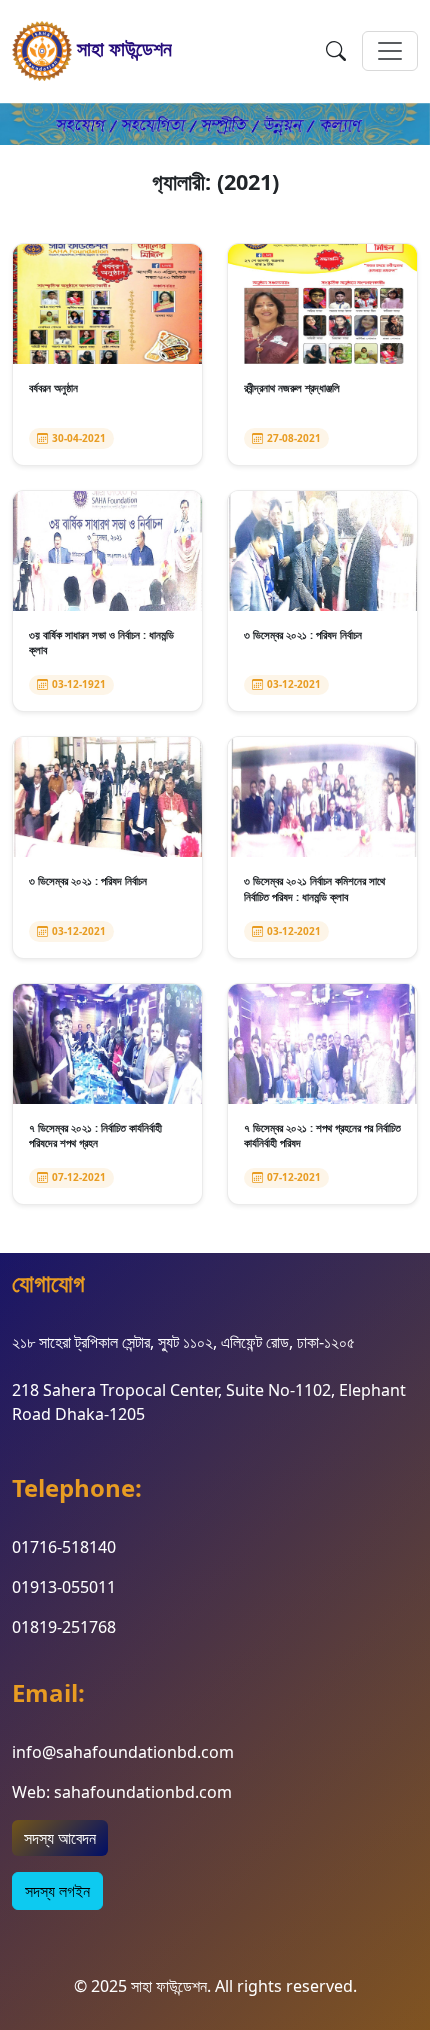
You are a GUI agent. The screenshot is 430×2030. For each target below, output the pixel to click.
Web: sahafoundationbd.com (122, 1792)
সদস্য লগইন (57, 1891)
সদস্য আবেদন (60, 1838)
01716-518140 (64, 1547)
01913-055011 (64, 1587)
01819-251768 (64, 1627)
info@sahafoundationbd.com (123, 1752)
